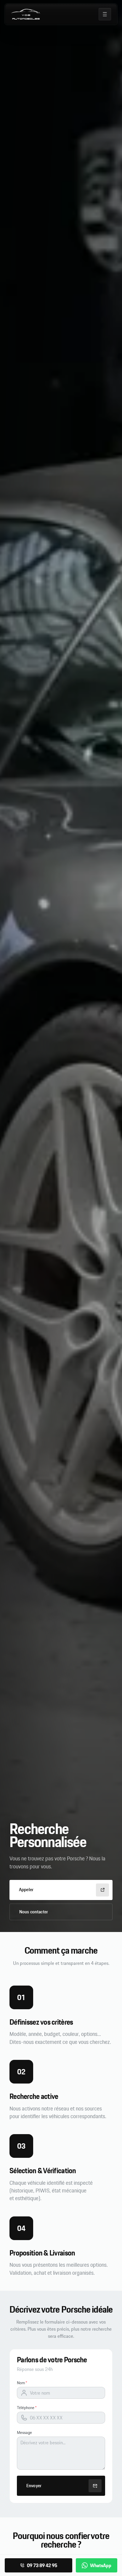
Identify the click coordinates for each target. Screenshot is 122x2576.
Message (24, 2432)
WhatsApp (101, 2565)
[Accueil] (25, 14)
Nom (21, 2383)
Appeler (26, 1890)
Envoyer (34, 2486)
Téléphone (26, 2408)
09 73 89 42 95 (42, 2565)
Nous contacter (34, 1912)
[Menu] (105, 14)
